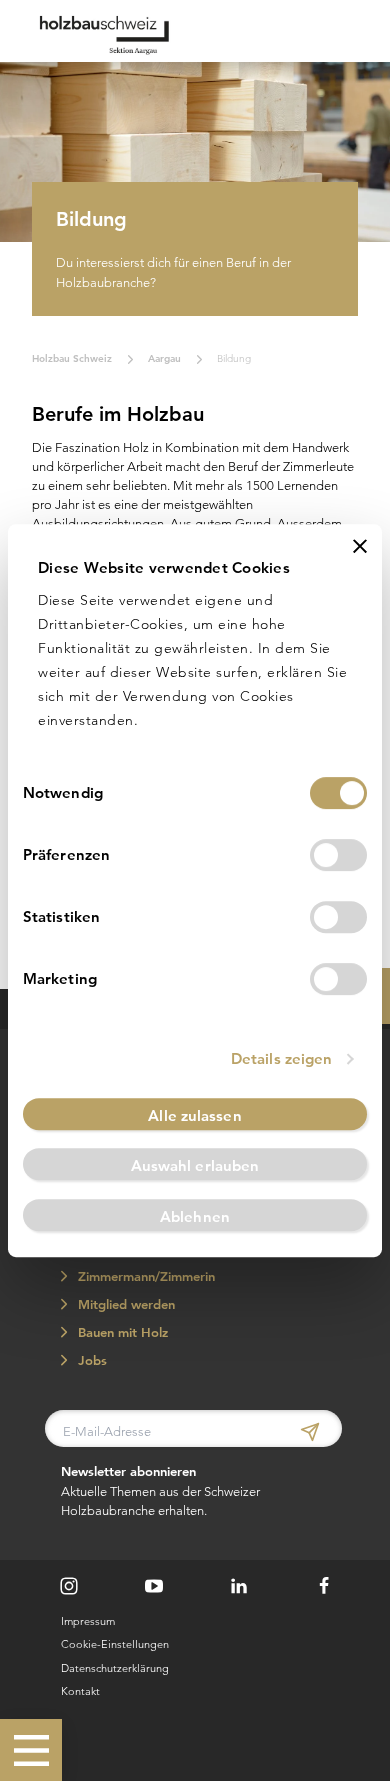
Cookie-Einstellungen (115, 1644)
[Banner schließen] (360, 546)
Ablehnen (195, 1216)
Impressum (88, 1621)
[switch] (338, 855)
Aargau (164, 358)
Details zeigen (281, 1058)
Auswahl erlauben (195, 1165)
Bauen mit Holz (120, 1332)
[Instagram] (69, 1586)
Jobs (90, 1360)
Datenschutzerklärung (115, 1668)
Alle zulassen (194, 1115)
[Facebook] (324, 1586)
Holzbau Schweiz (72, 358)
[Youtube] (154, 1586)
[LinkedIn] (239, 1586)
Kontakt (80, 1691)
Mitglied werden (124, 1304)
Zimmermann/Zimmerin (144, 1276)
